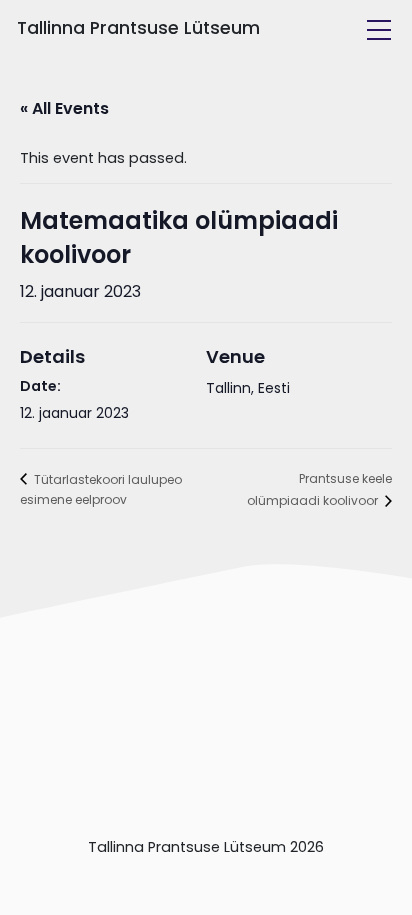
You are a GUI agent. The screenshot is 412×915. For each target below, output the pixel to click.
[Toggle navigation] (379, 30)
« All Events (64, 108)
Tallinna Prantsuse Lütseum (138, 28)
